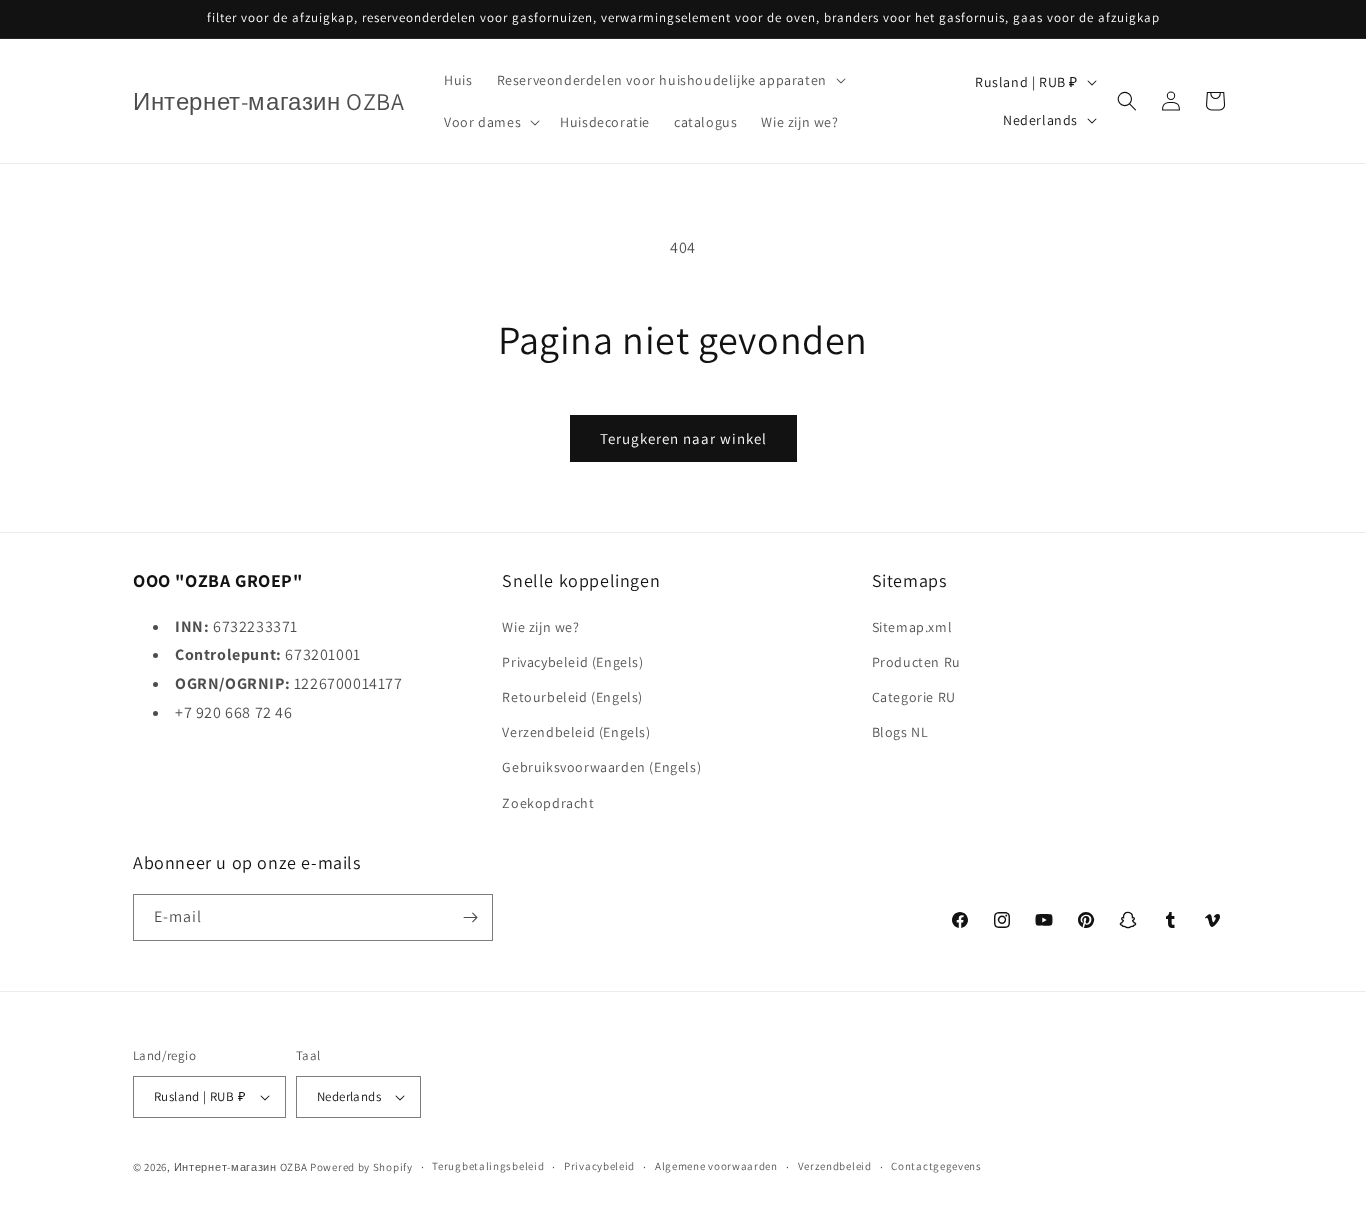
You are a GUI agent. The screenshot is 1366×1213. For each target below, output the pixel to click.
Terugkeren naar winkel (683, 438)
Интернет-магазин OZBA (241, 1167)
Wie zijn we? (540, 627)
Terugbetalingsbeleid (488, 1166)
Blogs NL (900, 732)
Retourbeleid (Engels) (572, 697)
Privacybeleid (599, 1166)
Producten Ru (916, 662)
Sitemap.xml (912, 627)
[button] (669, 80)
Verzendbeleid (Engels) (576, 732)
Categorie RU (914, 697)
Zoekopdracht (548, 803)
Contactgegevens (936, 1166)
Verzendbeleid (835, 1166)
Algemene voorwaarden (716, 1166)
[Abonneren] (470, 917)
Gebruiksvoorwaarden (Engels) (601, 767)
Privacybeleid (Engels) (572, 662)
